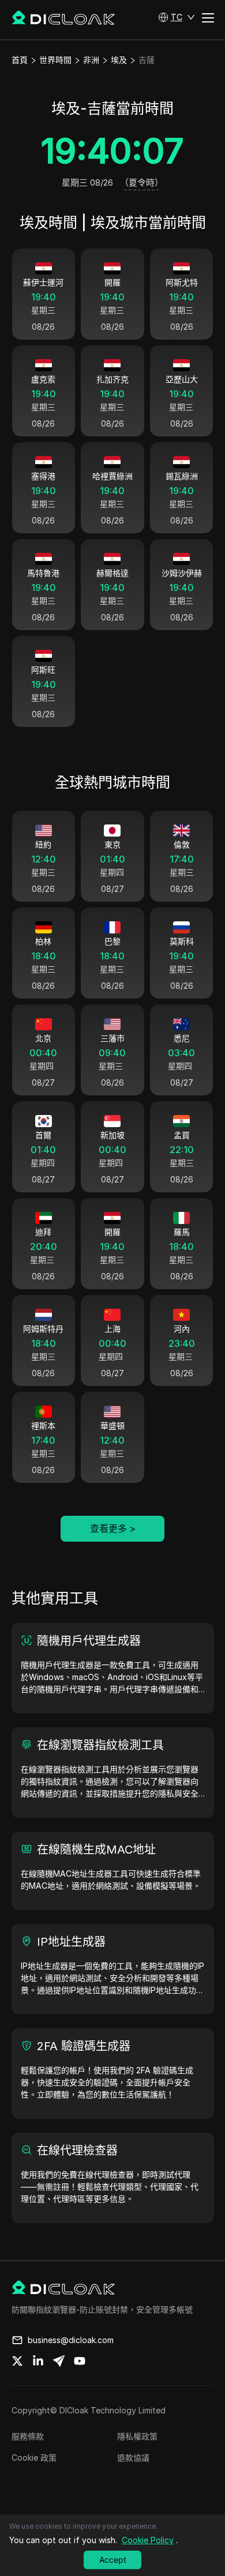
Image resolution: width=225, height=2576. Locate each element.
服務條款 (28, 2436)
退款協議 (133, 2458)
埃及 (119, 60)
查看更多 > (113, 1528)
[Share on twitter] (17, 2361)
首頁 (20, 60)
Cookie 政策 (34, 2458)
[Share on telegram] (59, 2361)
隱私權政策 (137, 2436)
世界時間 (55, 60)
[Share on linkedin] (38, 2361)
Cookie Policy (148, 2540)
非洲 (91, 60)
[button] (177, 17)
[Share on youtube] (80, 2361)
